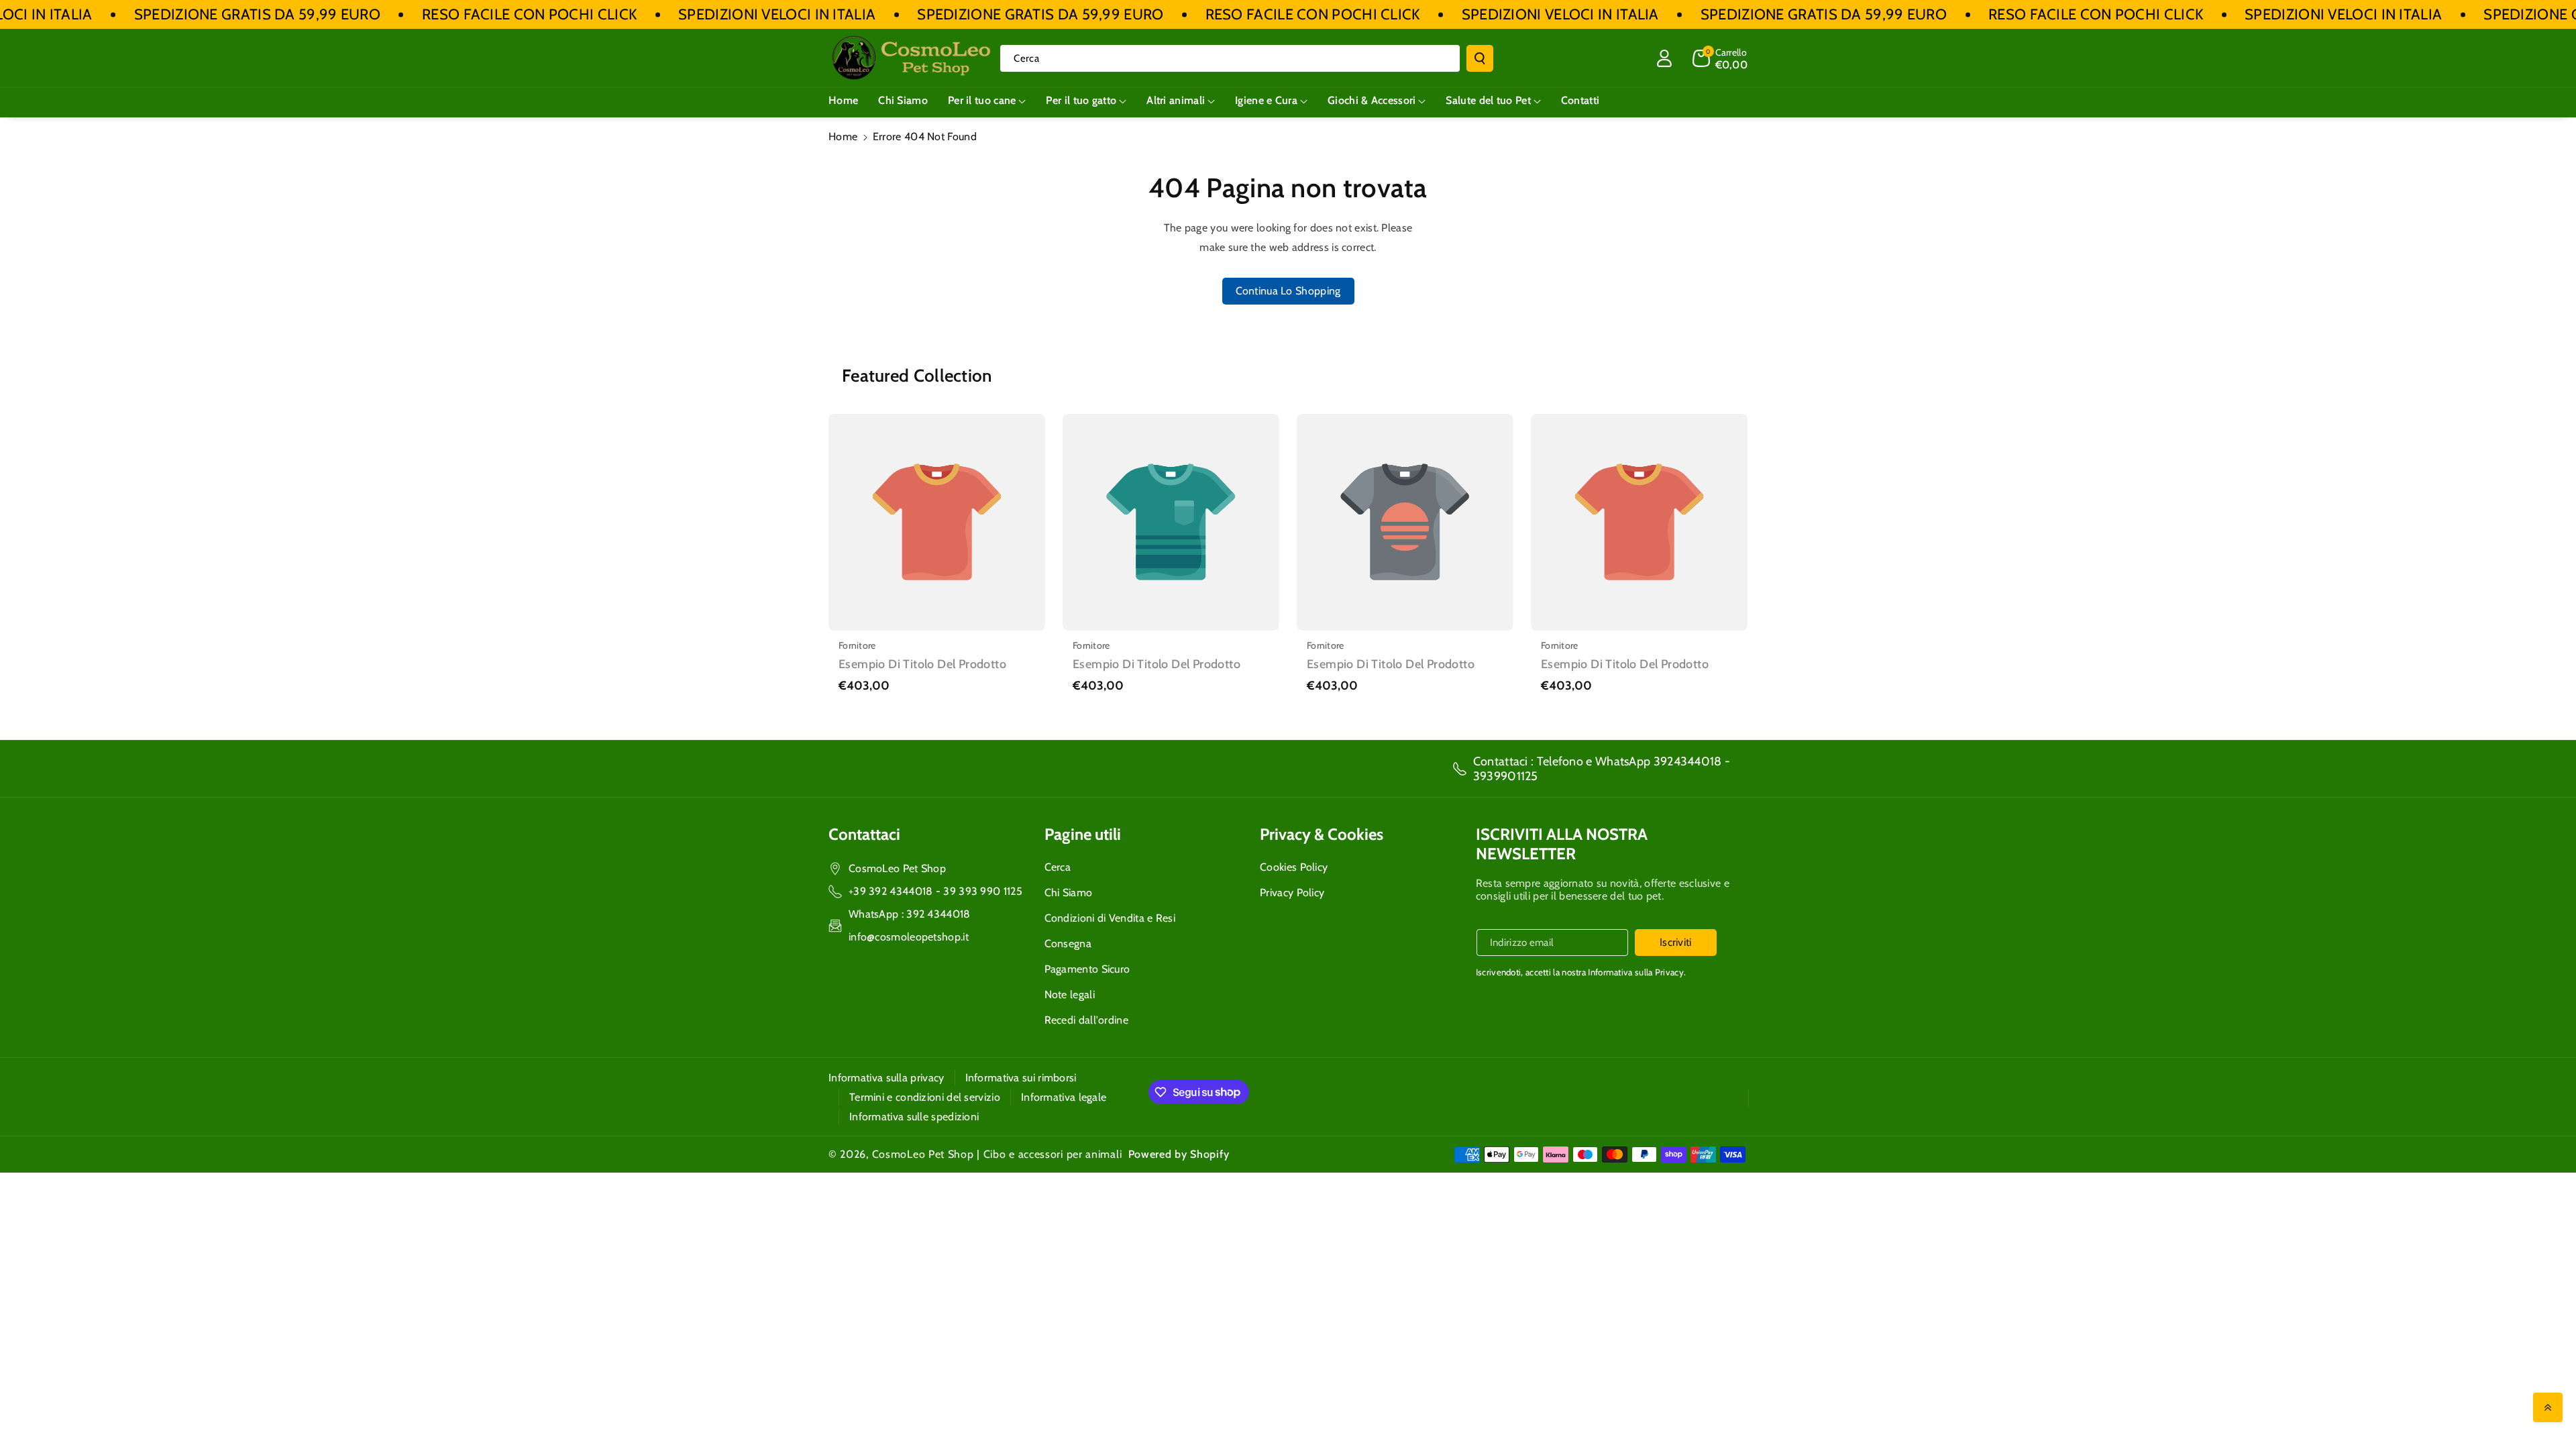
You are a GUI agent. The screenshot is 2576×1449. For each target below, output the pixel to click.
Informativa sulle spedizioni (914, 1117)
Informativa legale (1064, 1097)
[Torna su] (2548, 1407)
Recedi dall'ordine (1086, 1020)
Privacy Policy (1292, 893)
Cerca (1058, 867)
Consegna (1068, 944)
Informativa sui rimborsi (1021, 1078)
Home (843, 137)
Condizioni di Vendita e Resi (1110, 918)
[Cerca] (1480, 58)
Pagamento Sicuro (1087, 969)
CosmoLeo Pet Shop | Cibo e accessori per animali (997, 1154)
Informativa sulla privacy (887, 1078)
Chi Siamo (1069, 893)
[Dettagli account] (1664, 58)
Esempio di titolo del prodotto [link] (922, 664)
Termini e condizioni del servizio (925, 1097)
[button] (1720, 58)
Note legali (1070, 995)
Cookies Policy (1294, 867)
